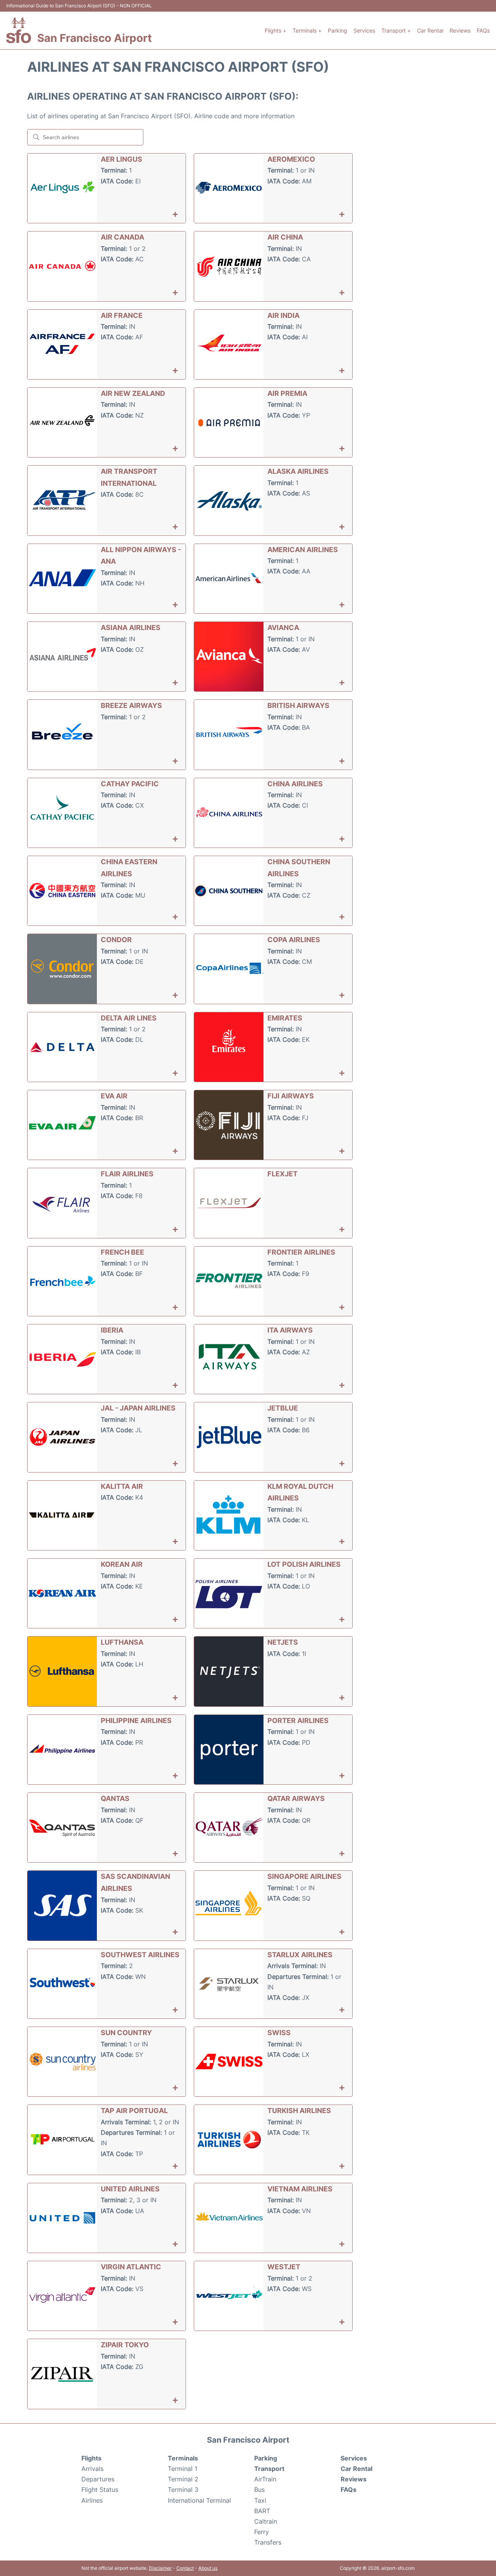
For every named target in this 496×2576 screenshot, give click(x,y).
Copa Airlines (294, 940)
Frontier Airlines (301, 1252)
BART (262, 2511)
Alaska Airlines (298, 471)
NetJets (283, 1642)
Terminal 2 (183, 2479)
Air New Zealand (133, 393)
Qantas (115, 1798)
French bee (122, 1252)
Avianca (283, 628)
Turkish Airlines (299, 2111)
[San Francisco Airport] (19, 30)
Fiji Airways (291, 1096)
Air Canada (122, 237)
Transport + (396, 30)
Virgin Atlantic (131, 2267)
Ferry (262, 2532)
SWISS (279, 2033)
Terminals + (307, 30)
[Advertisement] (422, 174)
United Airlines (130, 2189)
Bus (259, 2490)
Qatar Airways (296, 1798)
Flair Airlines (127, 1174)
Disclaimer (160, 2568)
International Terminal (199, 2500)
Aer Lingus (121, 159)
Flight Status (100, 2490)
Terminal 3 (183, 2490)
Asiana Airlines (131, 628)
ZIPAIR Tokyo (125, 2345)
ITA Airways (290, 1330)
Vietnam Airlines (300, 2189)
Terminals (183, 2458)
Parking (338, 30)
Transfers (268, 2542)
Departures (98, 2479)
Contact (185, 2568)
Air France (122, 315)
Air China (285, 237)
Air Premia (287, 393)
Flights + (276, 30)
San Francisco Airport (95, 38)
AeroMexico (291, 159)
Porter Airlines (298, 1720)
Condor (116, 940)
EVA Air (114, 1096)
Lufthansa (122, 1642)
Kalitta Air (122, 1486)
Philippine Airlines (136, 1720)
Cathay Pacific (130, 784)
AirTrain (265, 2479)
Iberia (112, 1330)
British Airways (298, 705)
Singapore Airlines (304, 1876)
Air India (283, 315)
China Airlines (295, 784)
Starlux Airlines (300, 1955)
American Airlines (303, 550)
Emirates (285, 1018)
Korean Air (122, 1564)
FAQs (483, 30)
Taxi (260, 2500)
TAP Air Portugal (134, 2111)
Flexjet (282, 1174)
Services (364, 30)
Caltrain (266, 2521)
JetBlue (283, 1408)
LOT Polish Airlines (304, 1564)
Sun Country (126, 2033)
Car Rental (430, 30)
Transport (269, 2469)
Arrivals (92, 2469)
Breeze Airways (131, 705)
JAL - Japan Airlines (138, 1408)
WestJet (284, 2267)
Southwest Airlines (140, 1955)
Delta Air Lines (129, 1018)
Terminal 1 (183, 2469)
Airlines (92, 2500)
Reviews (460, 30)
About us (208, 2568)
